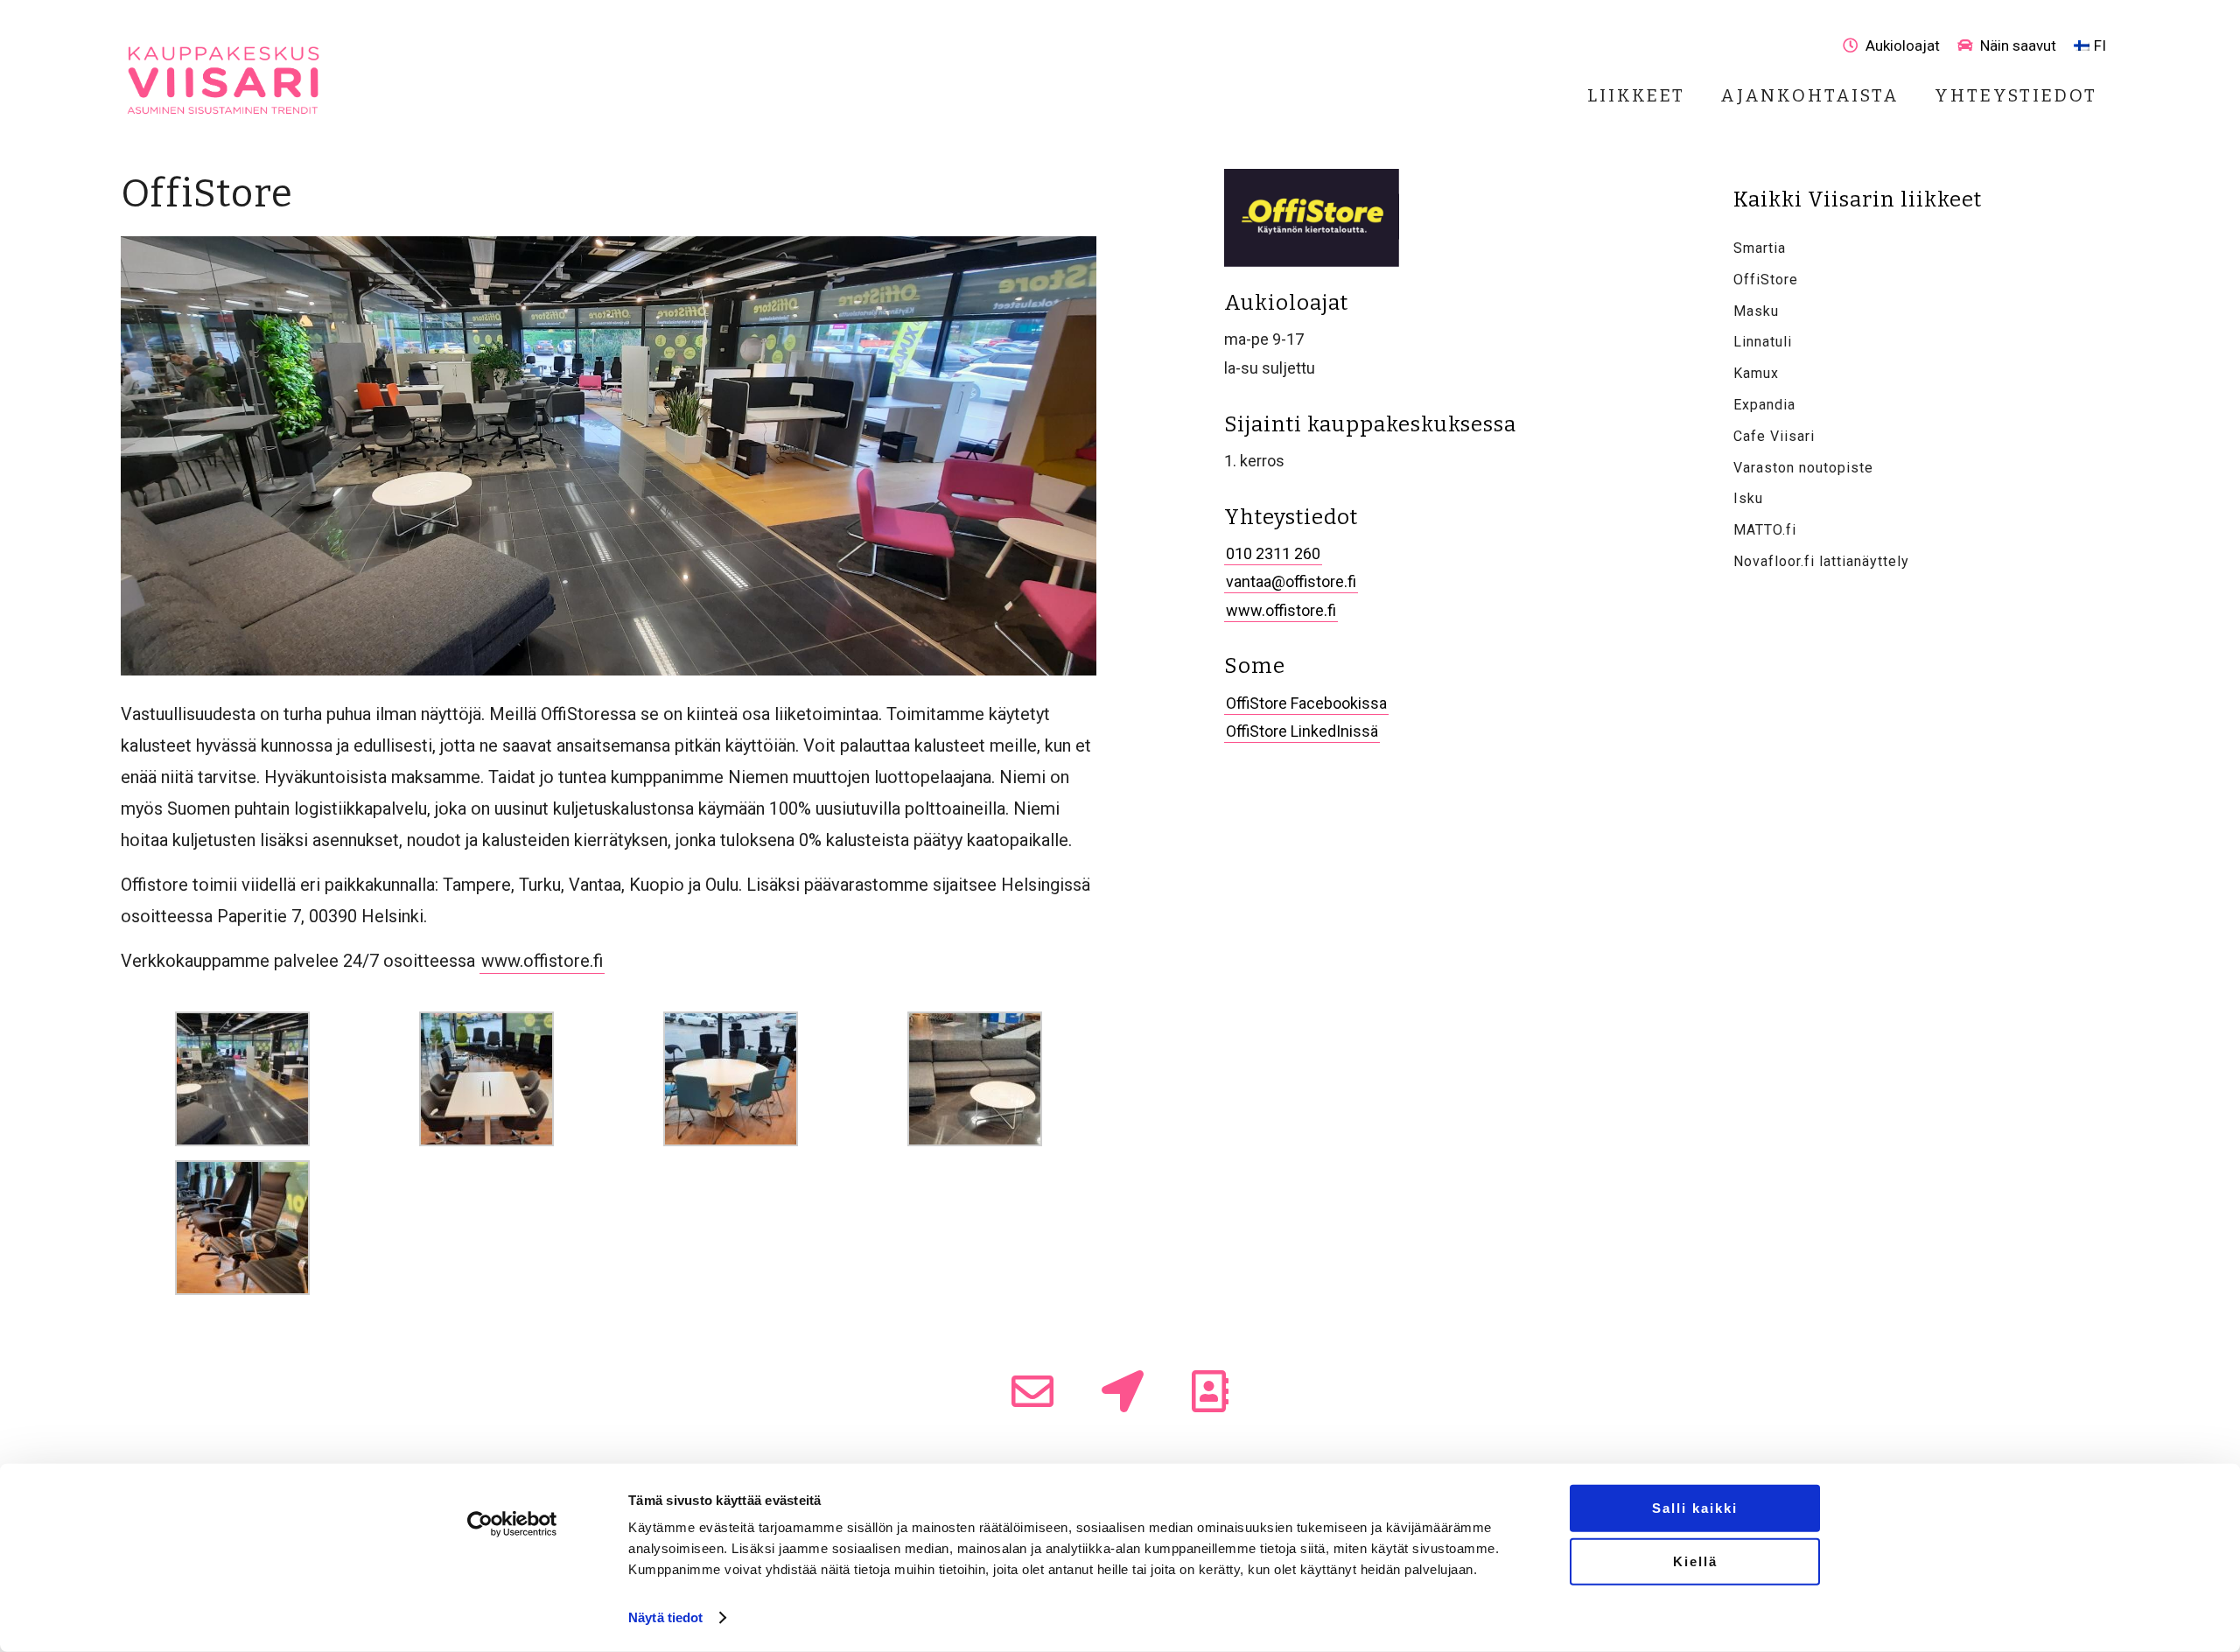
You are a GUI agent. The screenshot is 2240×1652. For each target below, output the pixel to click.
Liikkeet (1636, 95)
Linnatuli (1763, 342)
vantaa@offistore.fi (1291, 581)
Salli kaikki (1695, 1508)
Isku (1748, 498)
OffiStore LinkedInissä (1302, 731)
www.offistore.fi (542, 961)
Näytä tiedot (665, 1617)
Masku (1756, 311)
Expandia (1764, 405)
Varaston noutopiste (1803, 468)
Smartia (1760, 248)
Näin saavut (2016, 45)
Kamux (1756, 373)
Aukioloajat (1901, 45)
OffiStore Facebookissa (1306, 703)
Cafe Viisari (1774, 436)
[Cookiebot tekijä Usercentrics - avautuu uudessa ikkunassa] (512, 1524)
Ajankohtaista (1810, 95)
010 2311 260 (1273, 553)
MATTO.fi (1765, 530)
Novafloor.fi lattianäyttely (1821, 561)
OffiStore (1766, 280)
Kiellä (1695, 1561)
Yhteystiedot (2016, 95)
